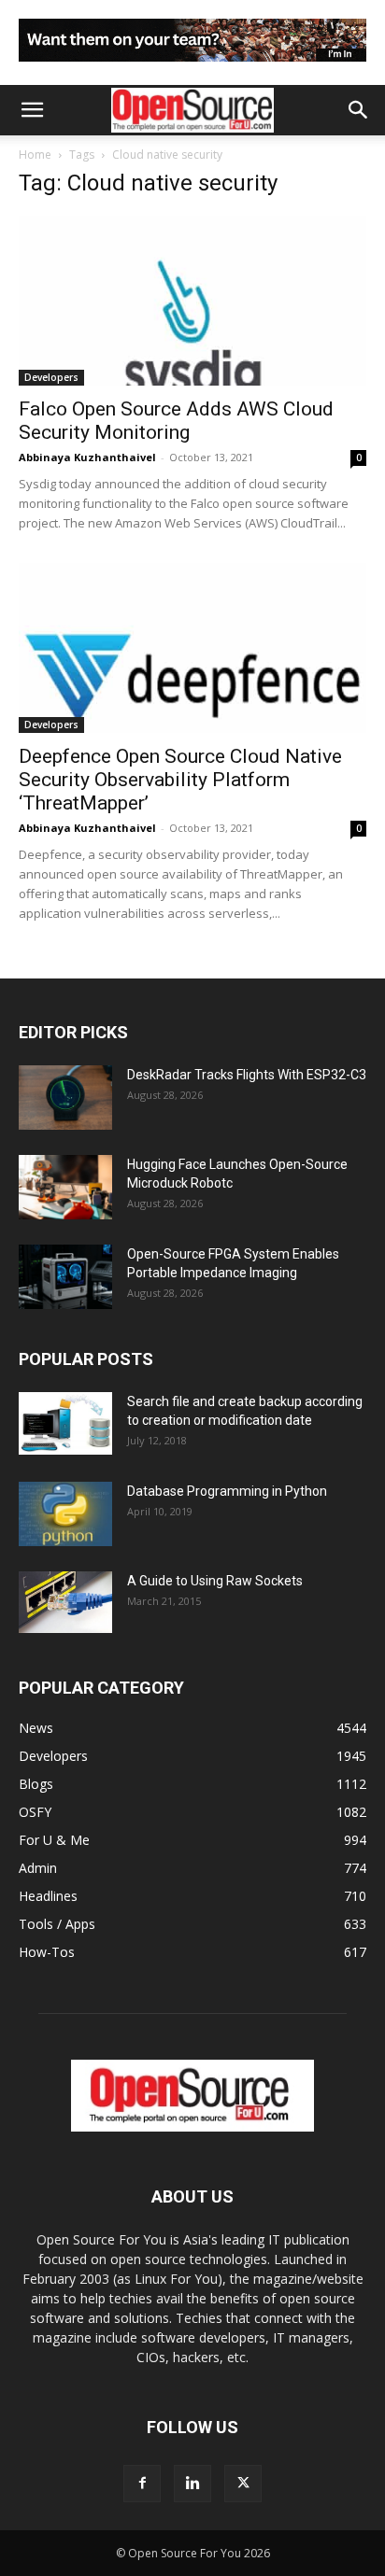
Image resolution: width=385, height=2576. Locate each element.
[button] (32, 110)
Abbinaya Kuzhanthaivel (87, 457)
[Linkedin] (192, 2484)
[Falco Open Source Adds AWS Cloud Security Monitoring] (192, 301)
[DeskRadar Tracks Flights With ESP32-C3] (65, 1098)
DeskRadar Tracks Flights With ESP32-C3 (247, 1075)
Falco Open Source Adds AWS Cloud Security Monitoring (176, 421)
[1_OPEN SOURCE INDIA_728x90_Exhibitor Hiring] (192, 66)
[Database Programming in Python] (65, 1514)
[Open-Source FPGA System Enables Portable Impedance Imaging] (65, 1277)
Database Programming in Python (227, 1491)
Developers (51, 377)
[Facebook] (142, 2484)
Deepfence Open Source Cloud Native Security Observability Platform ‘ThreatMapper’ (180, 780)
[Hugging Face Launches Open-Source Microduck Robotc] (65, 1187)
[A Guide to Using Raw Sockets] (65, 1602)
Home (35, 155)
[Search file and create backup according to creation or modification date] (65, 1423)
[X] (243, 2484)
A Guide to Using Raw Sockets (215, 1581)
